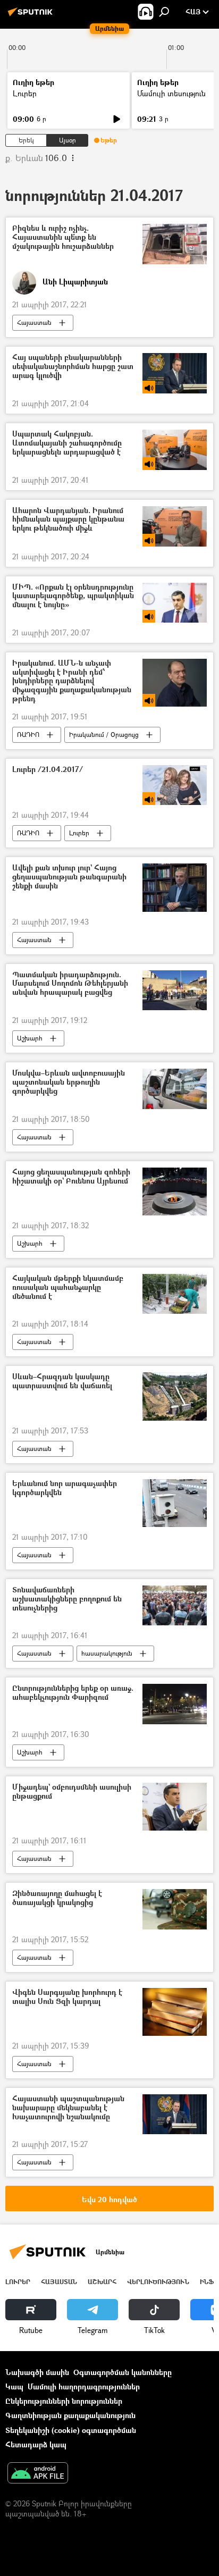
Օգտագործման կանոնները (123, 2372)
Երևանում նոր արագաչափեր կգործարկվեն (65, 1488)
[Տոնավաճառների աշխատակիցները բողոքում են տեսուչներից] (175, 1605)
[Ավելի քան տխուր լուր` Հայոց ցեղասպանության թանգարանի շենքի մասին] (175, 887)
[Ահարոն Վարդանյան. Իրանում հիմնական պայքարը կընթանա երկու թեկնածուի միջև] (175, 526)
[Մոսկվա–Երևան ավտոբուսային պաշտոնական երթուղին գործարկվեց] (175, 1089)
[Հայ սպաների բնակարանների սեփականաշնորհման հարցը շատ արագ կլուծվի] (175, 373)
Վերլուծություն (158, 2282)
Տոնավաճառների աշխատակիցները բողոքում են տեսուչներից (67, 1599)
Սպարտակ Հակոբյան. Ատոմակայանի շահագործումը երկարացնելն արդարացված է (67, 443)
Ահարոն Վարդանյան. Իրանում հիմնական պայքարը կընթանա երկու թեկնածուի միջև (68, 520)
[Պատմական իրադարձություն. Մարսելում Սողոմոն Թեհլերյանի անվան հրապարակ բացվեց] (175, 990)
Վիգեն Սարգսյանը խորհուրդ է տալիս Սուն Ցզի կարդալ (67, 1997)
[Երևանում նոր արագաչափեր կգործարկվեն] (175, 1503)
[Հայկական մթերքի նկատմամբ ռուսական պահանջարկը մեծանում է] (175, 1294)
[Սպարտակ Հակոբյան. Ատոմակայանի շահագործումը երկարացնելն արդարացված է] (175, 450)
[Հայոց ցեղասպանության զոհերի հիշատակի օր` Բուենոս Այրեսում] (175, 1191)
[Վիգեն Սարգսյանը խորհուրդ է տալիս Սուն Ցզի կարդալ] (175, 2012)
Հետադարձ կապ (36, 2444)
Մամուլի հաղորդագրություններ (84, 2386)
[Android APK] (38, 2474)
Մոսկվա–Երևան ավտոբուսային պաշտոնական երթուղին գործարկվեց (69, 1082)
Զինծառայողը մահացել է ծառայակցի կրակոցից (57, 1898)
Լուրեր (25, 93)
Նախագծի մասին (37, 2372)
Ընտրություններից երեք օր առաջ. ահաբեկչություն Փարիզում (73, 1693)
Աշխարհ (30, 1038)
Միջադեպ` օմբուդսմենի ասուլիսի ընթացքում (72, 1792)
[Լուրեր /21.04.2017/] (175, 785)
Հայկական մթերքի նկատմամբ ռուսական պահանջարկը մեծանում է (68, 1287)
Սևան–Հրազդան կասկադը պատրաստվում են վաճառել (62, 1381)
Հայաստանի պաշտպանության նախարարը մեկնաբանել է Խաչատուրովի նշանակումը (68, 2108)
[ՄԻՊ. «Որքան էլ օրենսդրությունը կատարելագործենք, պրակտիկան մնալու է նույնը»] (175, 603)
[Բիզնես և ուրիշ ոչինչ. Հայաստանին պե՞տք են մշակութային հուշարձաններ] (175, 244)
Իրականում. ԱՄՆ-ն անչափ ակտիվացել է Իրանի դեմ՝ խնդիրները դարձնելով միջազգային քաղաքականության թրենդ (72, 681)
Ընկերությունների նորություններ (64, 2401)
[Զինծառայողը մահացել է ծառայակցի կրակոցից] (175, 1909)
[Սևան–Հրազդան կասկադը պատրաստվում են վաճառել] (175, 1396)
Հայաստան (34, 322)
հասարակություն (107, 1653)
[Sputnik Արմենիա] (32, 16)
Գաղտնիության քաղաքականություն (70, 2415)
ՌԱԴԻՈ (28, 735)
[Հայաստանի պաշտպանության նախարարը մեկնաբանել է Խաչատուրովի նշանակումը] (175, 2114)
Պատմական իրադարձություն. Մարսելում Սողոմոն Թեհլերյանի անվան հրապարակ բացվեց (70, 984)
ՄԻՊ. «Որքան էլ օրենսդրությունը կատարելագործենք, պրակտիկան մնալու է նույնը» (73, 596)
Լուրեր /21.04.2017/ (48, 770)
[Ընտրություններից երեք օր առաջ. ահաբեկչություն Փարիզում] (175, 1704)
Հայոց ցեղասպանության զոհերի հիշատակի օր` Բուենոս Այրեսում (71, 1177)
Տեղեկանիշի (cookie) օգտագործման (71, 2430)
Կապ (14, 2386)
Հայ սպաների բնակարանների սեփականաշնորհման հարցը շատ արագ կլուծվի (73, 367)
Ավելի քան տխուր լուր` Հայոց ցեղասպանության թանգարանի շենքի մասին (69, 877)
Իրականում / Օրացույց (104, 735)
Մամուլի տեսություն (171, 93)
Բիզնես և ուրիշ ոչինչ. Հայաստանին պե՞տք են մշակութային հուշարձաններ (63, 237)
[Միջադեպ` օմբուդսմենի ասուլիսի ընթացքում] (175, 1807)
